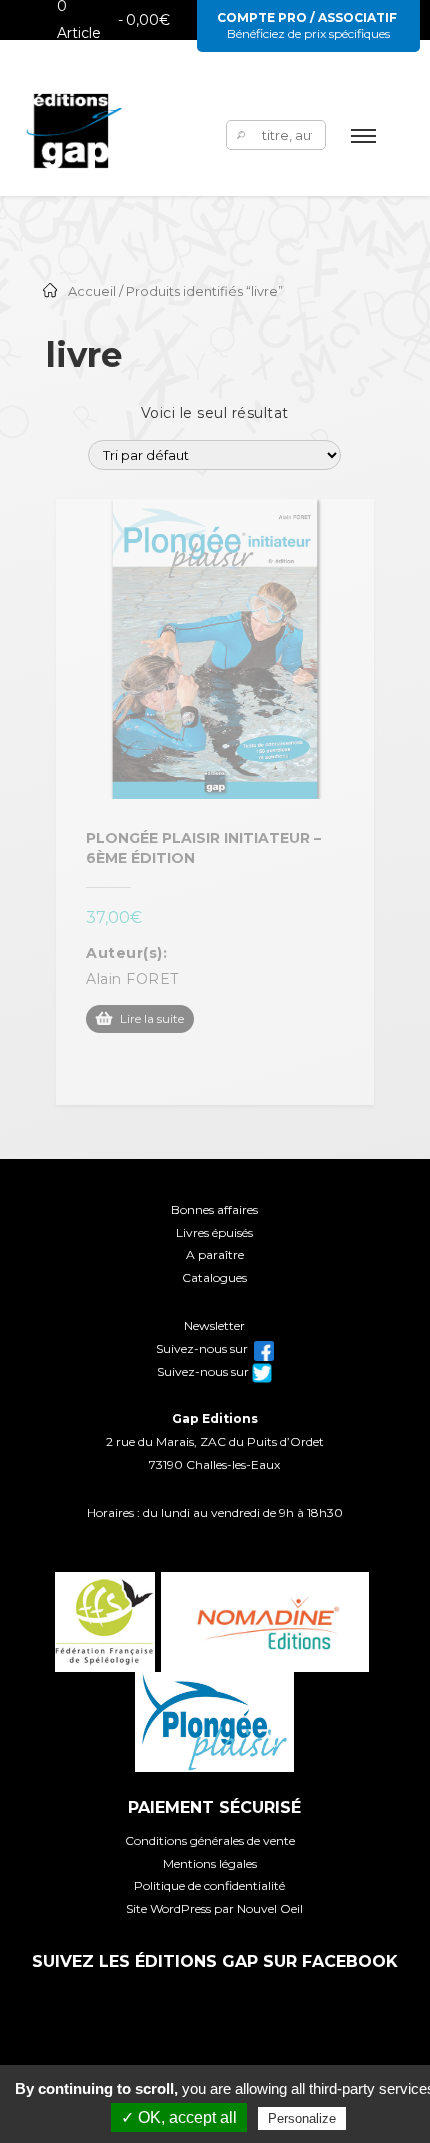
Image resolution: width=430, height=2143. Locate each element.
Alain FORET (132, 979)
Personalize (302, 2118)
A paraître (215, 1254)
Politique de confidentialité (209, 1885)
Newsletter (214, 1325)
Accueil (92, 291)
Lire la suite (152, 1018)
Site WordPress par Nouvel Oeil (214, 1908)
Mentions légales (210, 1863)
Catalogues (214, 1277)
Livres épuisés (214, 1232)
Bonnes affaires (214, 1209)
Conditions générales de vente (210, 1840)
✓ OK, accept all (179, 2117)
